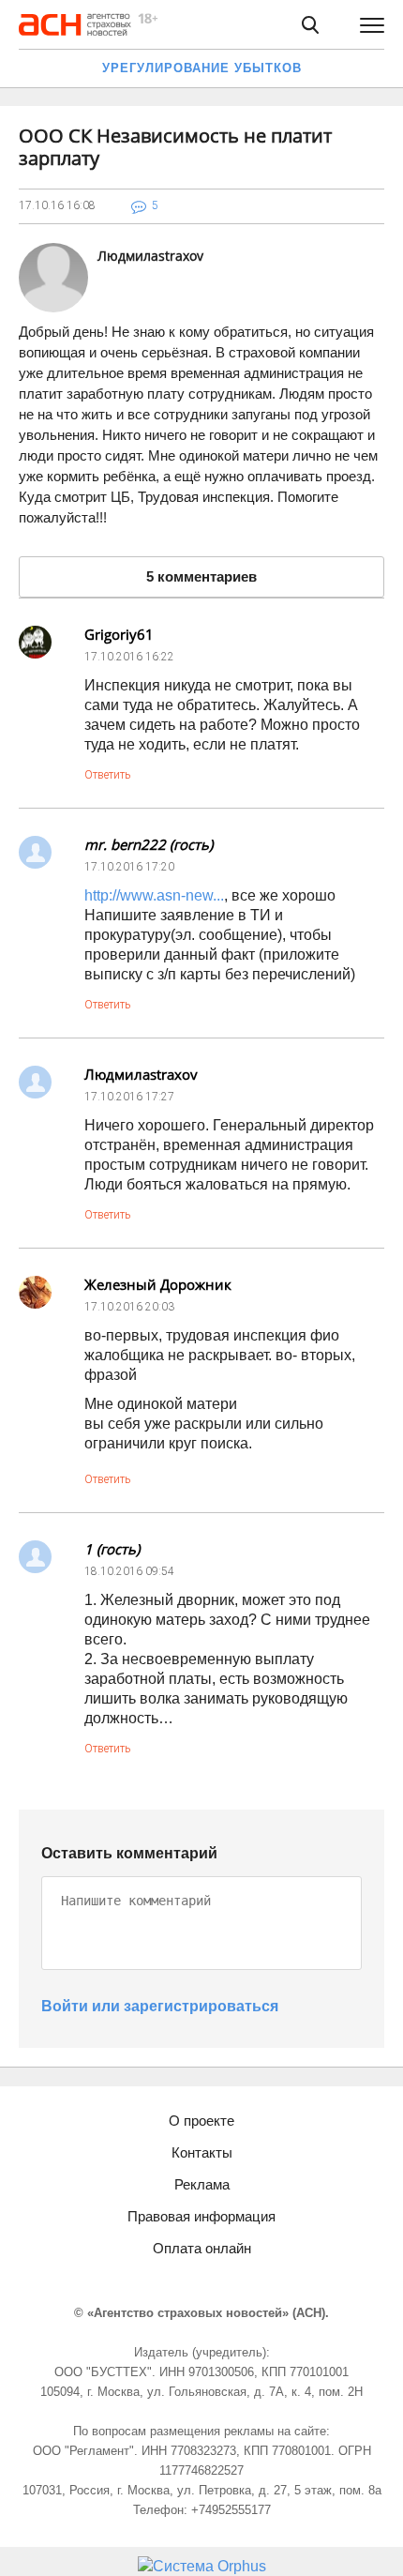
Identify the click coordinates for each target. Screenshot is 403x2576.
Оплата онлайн (202, 2248)
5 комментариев (201, 576)
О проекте (201, 2121)
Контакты (202, 2152)
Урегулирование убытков (202, 68)
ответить (107, 775)
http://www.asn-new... (154, 895)
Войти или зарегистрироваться (160, 2006)
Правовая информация (201, 2216)
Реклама (202, 2184)
